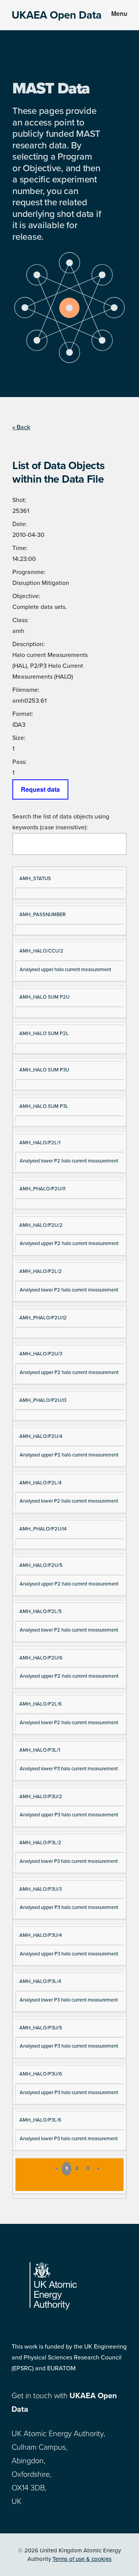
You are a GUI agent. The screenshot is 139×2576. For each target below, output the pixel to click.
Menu (119, 13)
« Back (21, 427)
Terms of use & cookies (82, 2559)
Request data (40, 789)
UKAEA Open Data (57, 15)
